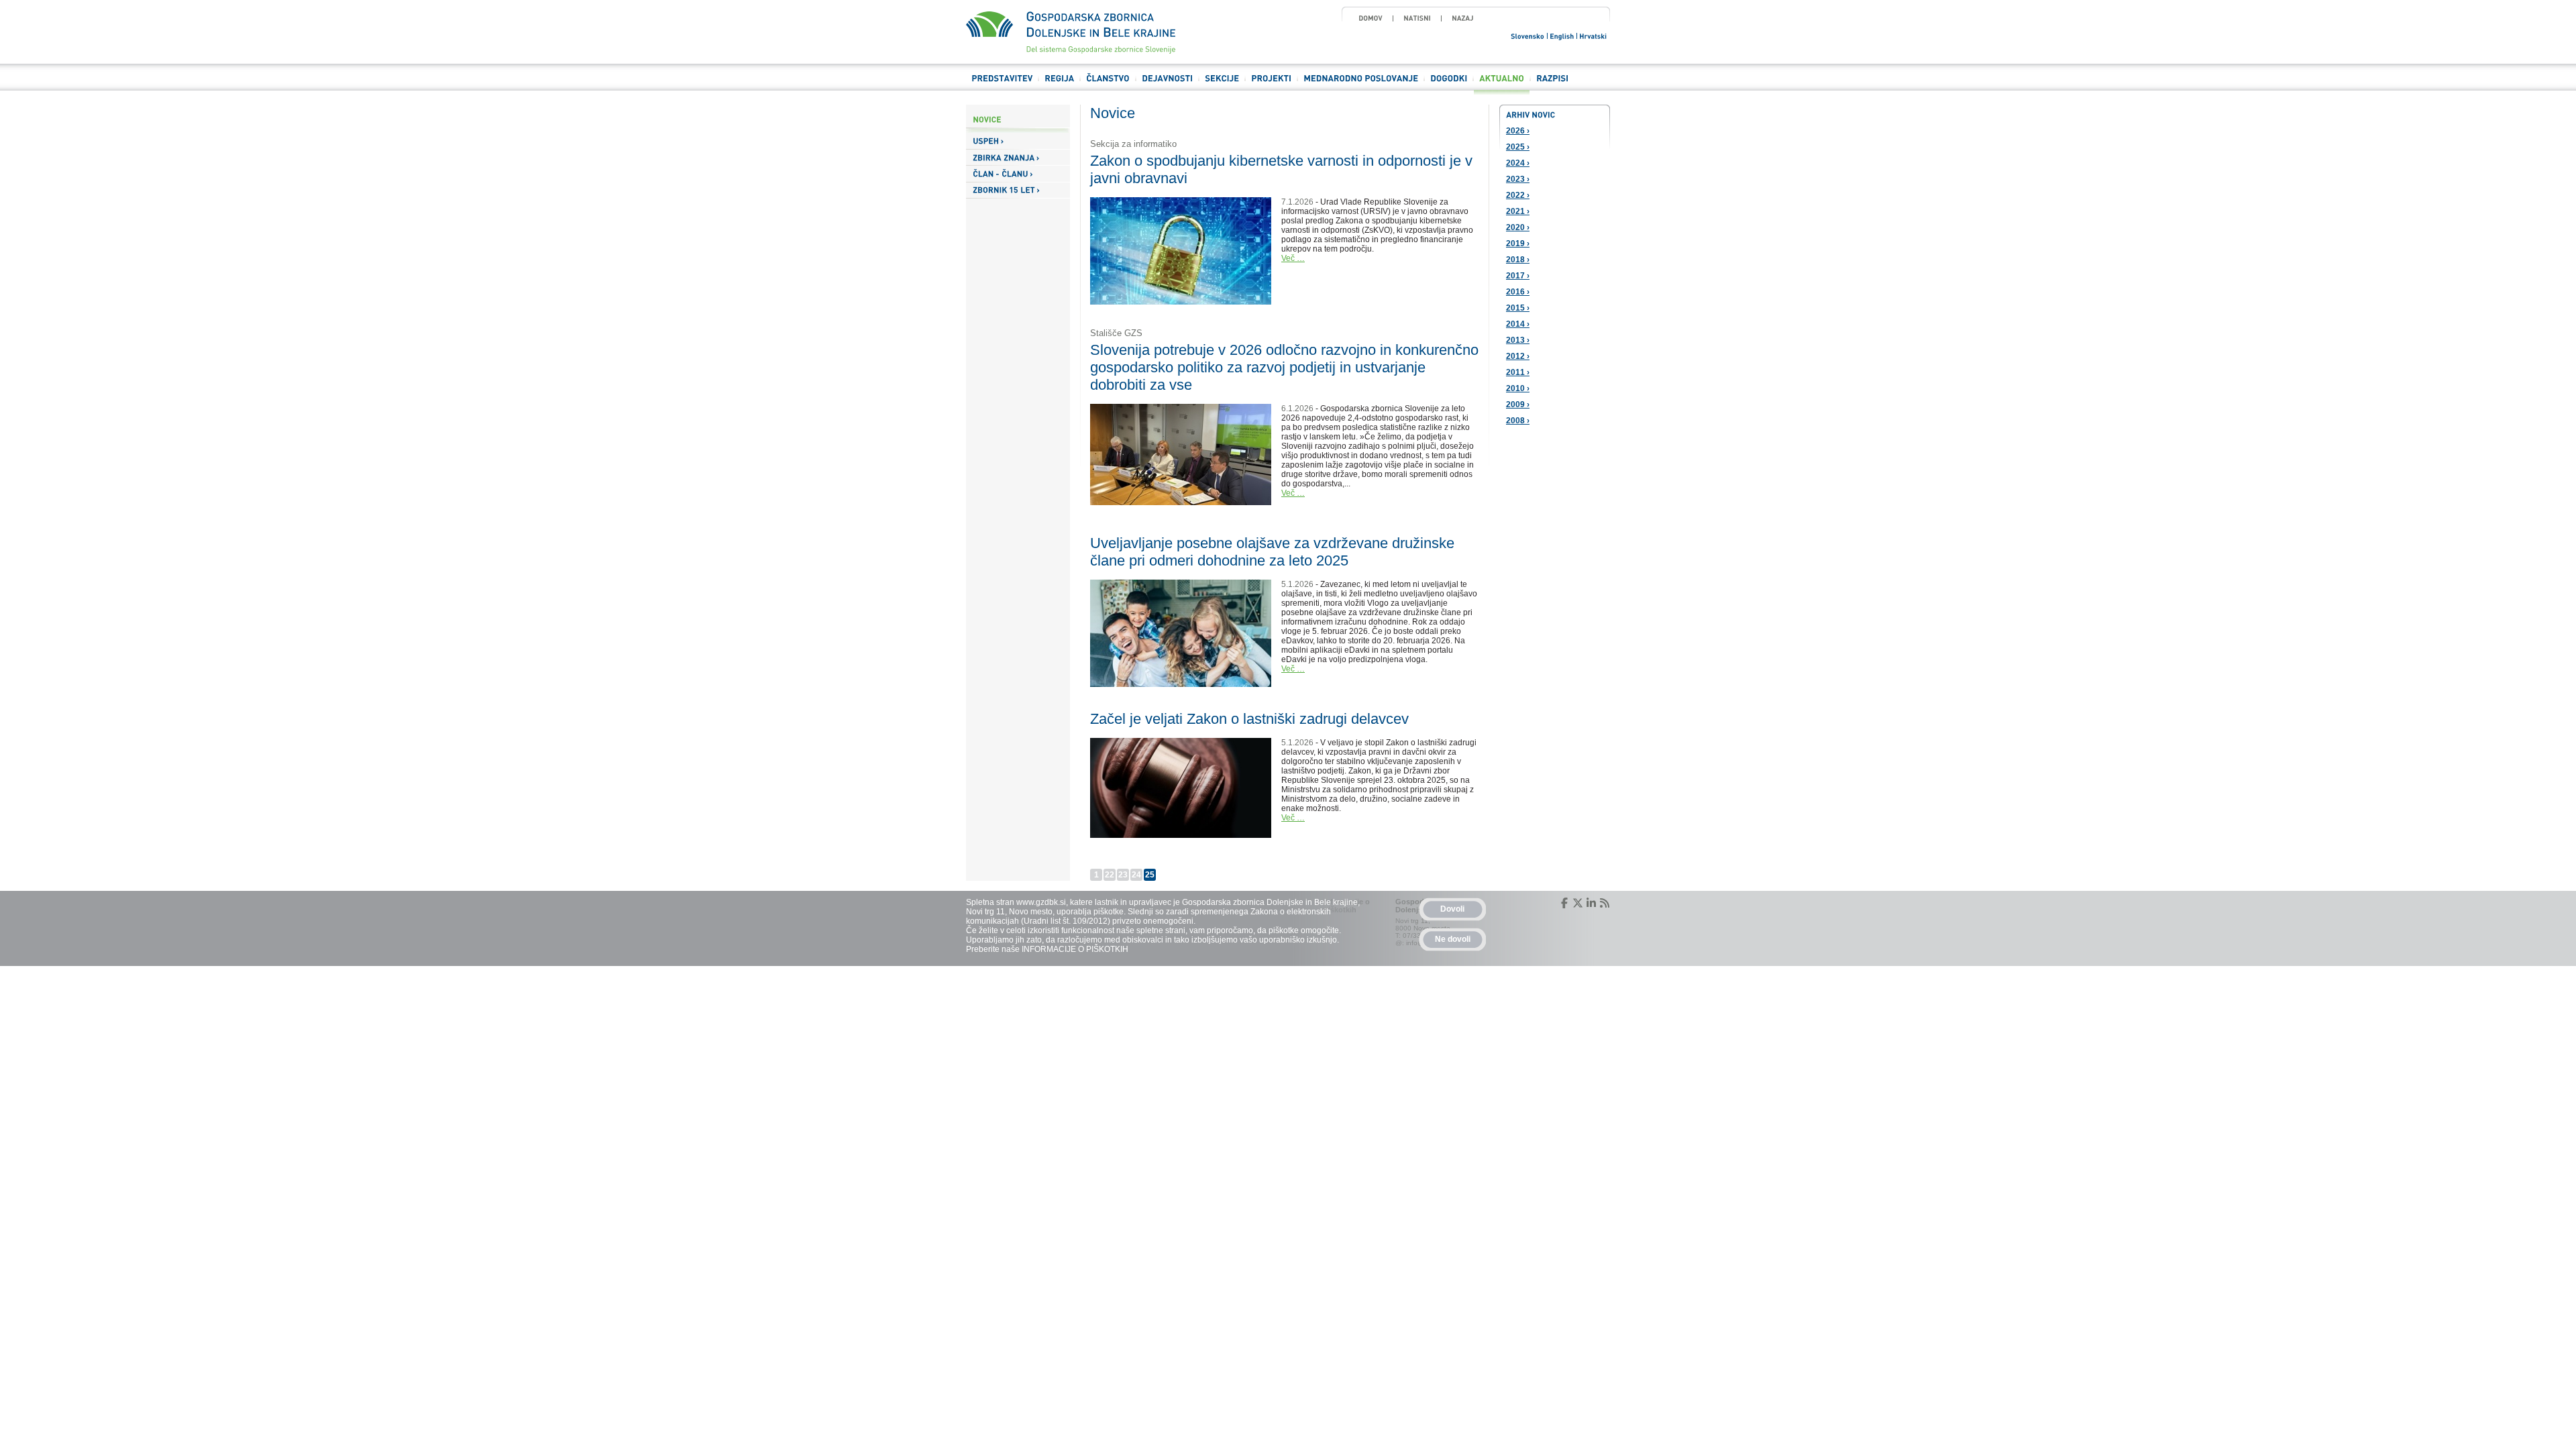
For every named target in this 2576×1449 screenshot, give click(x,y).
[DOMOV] (1371, 18)
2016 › (1518, 292)
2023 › (1518, 179)
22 (1110, 875)
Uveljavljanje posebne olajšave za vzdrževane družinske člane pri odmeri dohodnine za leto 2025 (1272, 552)
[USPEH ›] (1018, 141)
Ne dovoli (1453, 939)
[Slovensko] (1528, 35)
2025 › (1518, 147)
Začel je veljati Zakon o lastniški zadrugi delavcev (1249, 719)
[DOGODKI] (1449, 84)
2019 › (1518, 244)
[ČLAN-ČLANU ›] (1018, 174)
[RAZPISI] (1552, 84)
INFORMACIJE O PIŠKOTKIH (1075, 949)
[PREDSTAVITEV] (1002, 84)
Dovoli (1452, 909)
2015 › (1518, 308)
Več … (1293, 258)
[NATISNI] (1417, 18)
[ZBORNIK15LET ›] (1018, 191)
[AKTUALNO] (1502, 84)
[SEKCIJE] (1222, 84)
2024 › (1518, 163)
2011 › (1518, 372)
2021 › (1518, 211)
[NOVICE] (1018, 120)
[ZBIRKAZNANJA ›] (1018, 158)
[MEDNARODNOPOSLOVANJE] (1361, 84)
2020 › (1518, 227)
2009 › (1518, 405)
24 (1136, 875)
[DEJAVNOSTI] (1167, 84)
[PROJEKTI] (1271, 84)
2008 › (1518, 421)
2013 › (1518, 340)
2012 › (1518, 356)
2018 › (1518, 260)
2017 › (1518, 276)
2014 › (1518, 324)
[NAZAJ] (1463, 18)
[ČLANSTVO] (1108, 84)
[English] (1562, 35)
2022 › (1518, 195)
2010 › (1518, 388)
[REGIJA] (1059, 84)
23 (1123, 875)
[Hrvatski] (1594, 35)
